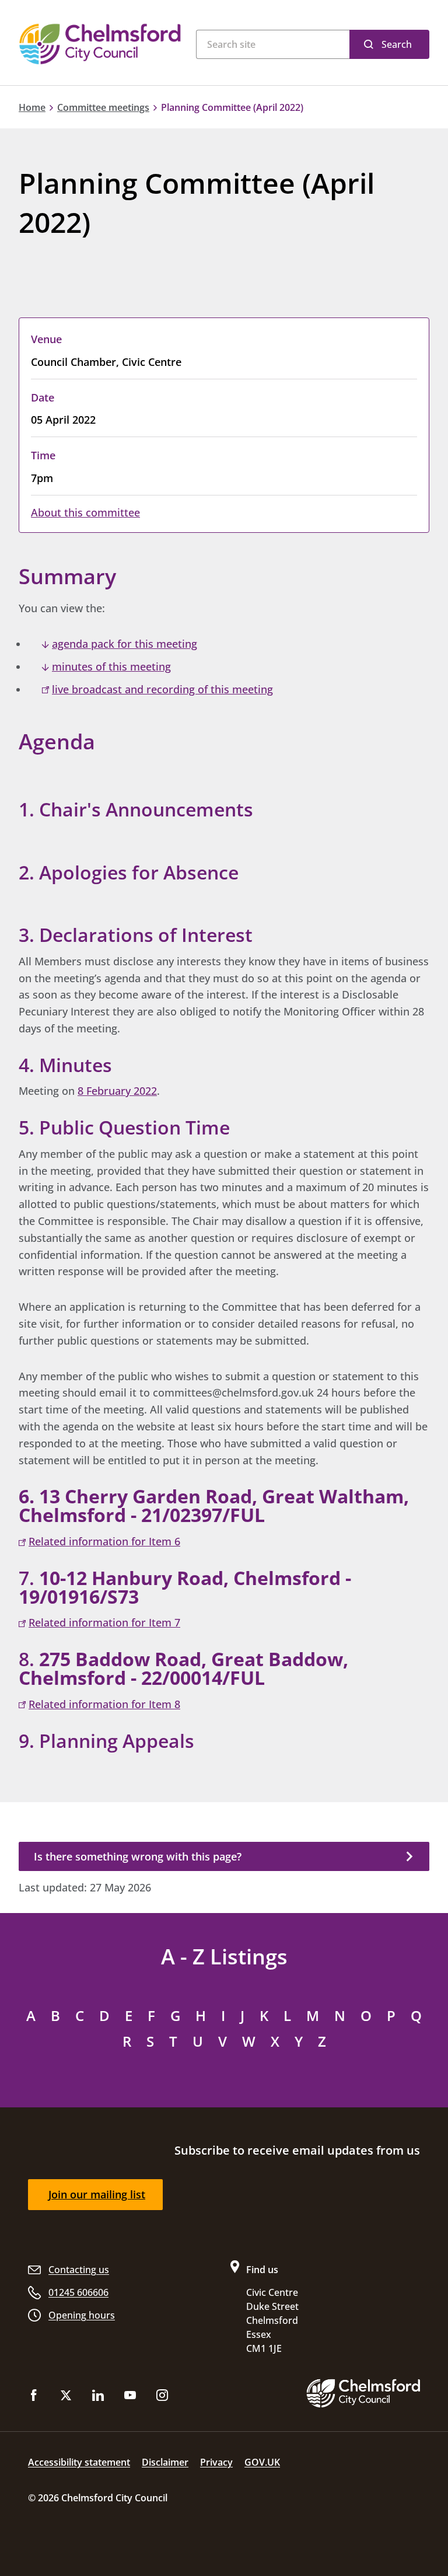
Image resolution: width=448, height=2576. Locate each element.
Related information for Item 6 (104, 1541)
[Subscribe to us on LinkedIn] (98, 2398)
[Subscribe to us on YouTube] (130, 2398)
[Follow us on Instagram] (162, 2398)
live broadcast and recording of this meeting (162, 689)
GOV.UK (262, 2462)
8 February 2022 (117, 1091)
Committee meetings (103, 107)
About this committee (85, 512)
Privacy (216, 2462)
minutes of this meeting (111, 666)
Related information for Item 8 (104, 1704)
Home (32, 107)
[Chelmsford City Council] (101, 44)
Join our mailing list (97, 2194)
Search (397, 44)
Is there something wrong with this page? (138, 1856)
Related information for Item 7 (104, 1622)
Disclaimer (165, 2462)
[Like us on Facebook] (34, 2398)
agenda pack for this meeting (125, 644)
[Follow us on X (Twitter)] (66, 2398)
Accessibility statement (79, 2462)
